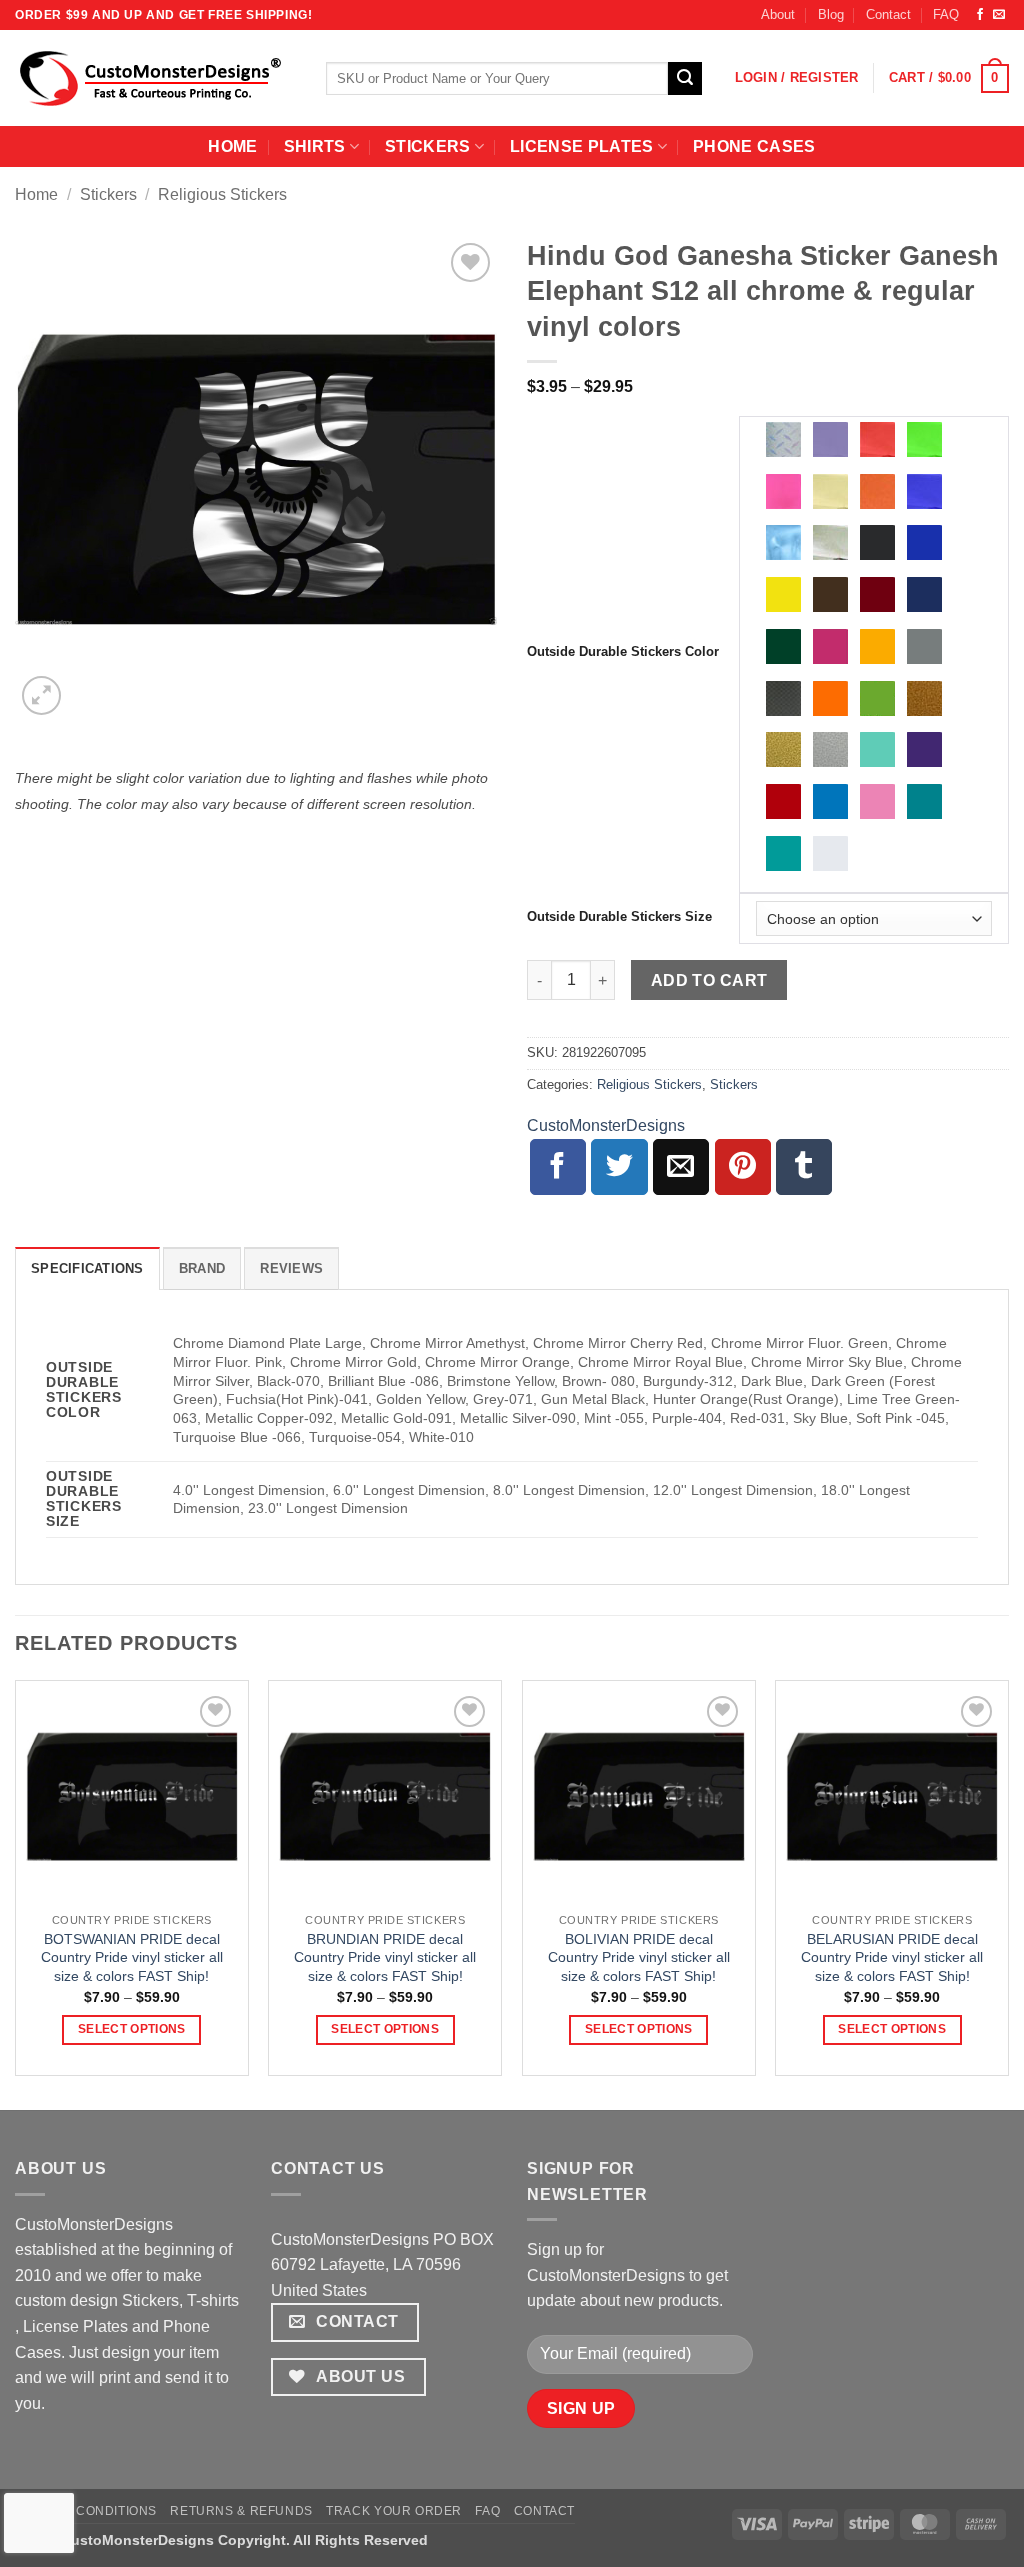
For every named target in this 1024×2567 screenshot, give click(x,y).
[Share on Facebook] (558, 1167)
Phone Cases (754, 146)
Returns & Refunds (241, 2511)
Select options (132, 2029)
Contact (888, 14)
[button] (797, 78)
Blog (831, 14)
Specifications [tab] (87, 1268)
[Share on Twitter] (619, 1167)
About (778, 14)
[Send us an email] (999, 15)
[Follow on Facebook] (980, 15)
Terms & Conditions (86, 2511)
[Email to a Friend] (681, 1167)
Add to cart (709, 980)
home (232, 146)
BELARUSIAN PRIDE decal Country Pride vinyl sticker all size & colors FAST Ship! (892, 1957)
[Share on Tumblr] (804, 1167)
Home (36, 194)
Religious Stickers (222, 194)
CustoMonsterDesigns (606, 1125)
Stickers (428, 146)
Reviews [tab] (291, 1268)
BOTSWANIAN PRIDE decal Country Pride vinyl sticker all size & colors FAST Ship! (132, 1957)
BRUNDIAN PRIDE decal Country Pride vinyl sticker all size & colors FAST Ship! (385, 1957)
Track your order (394, 2511)
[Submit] (685, 79)
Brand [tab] (202, 1268)
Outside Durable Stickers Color (623, 652)
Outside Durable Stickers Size (619, 917)
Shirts (315, 146)
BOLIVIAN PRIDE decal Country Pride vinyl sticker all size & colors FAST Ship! (639, 1957)
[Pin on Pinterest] (743, 1167)
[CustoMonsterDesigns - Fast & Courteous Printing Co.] (155, 78)
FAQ (946, 14)
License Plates (581, 146)
